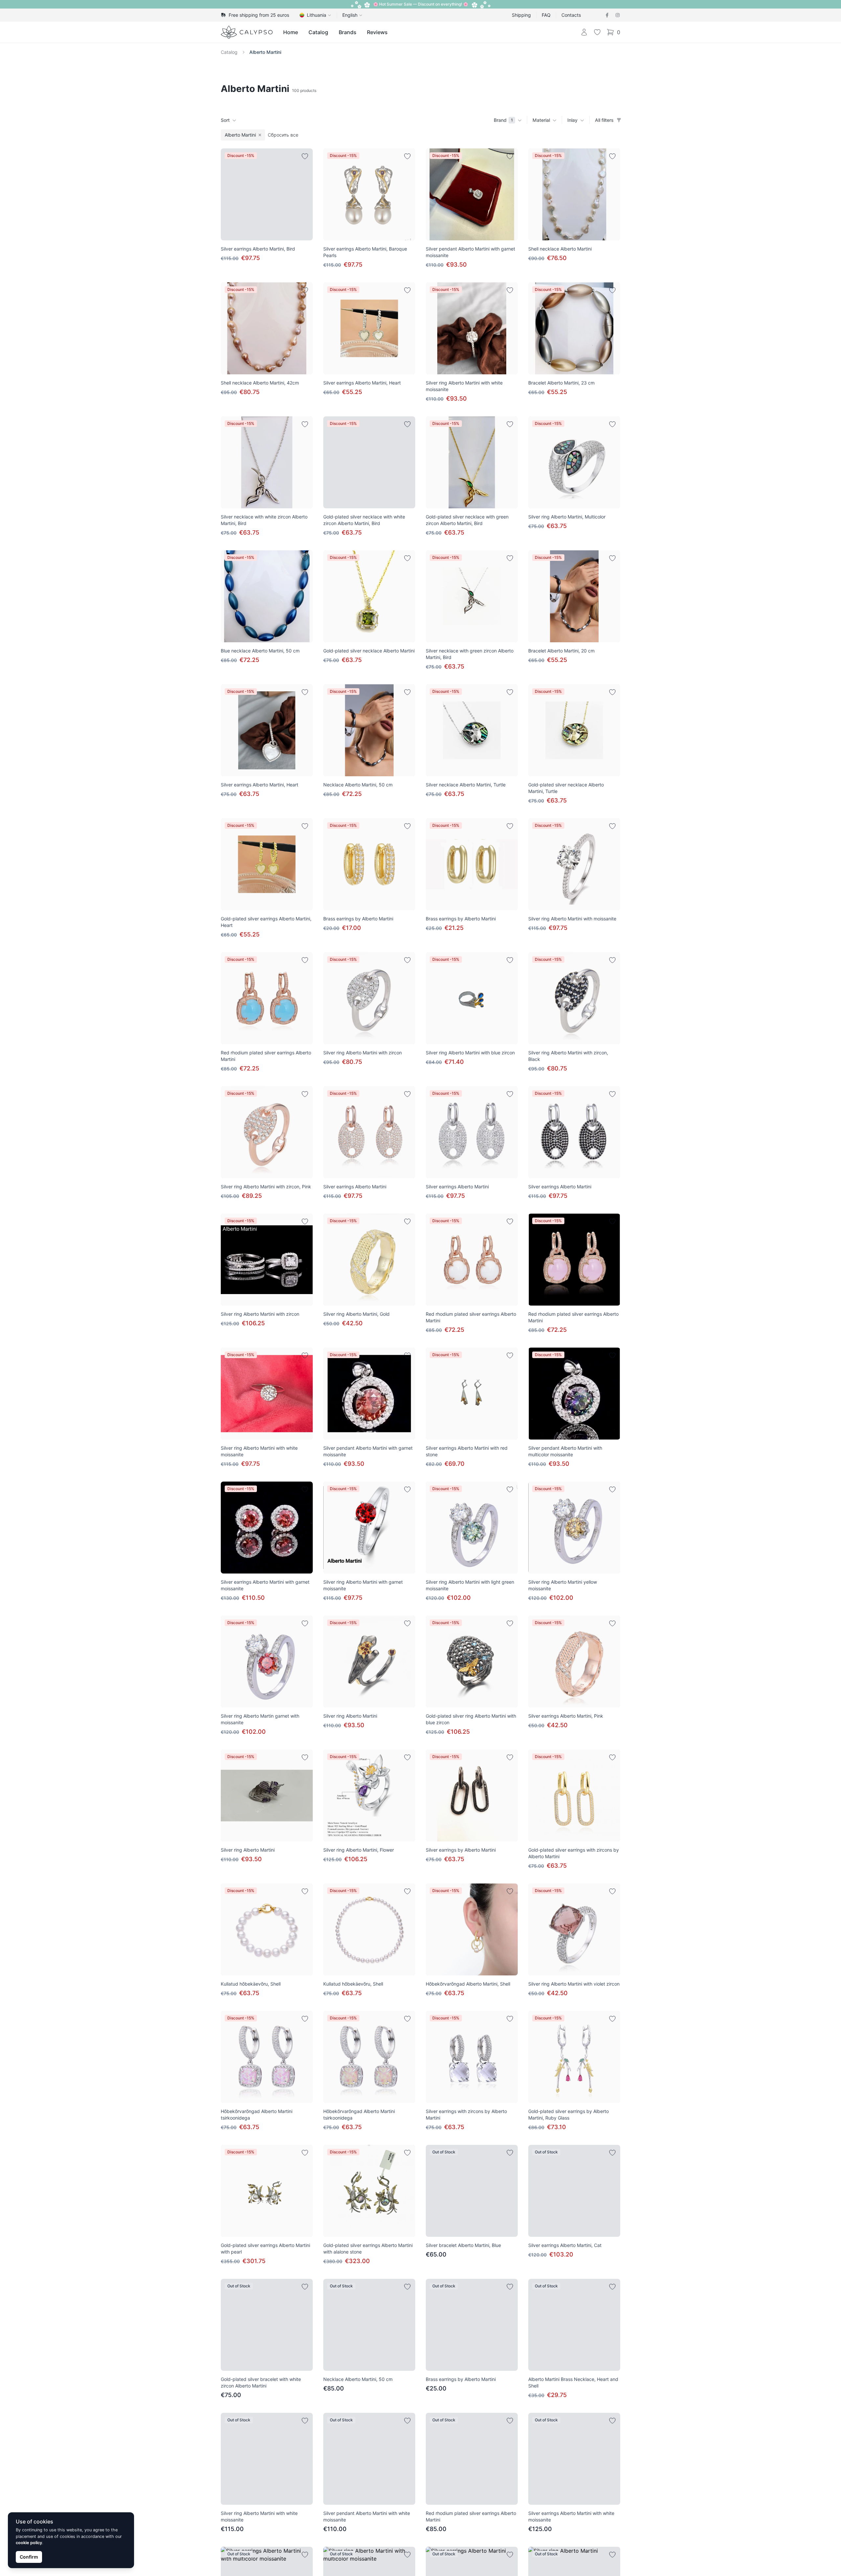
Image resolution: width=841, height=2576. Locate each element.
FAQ (546, 15)
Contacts (571, 15)
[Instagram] (618, 15)
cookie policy (29, 2543)
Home (291, 32)
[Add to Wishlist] (305, 156)
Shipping (521, 15)
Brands (348, 32)
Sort (225, 120)
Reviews (377, 32)
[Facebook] (607, 15)
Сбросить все (283, 135)
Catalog (318, 32)
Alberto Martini (265, 52)
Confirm (29, 2557)
